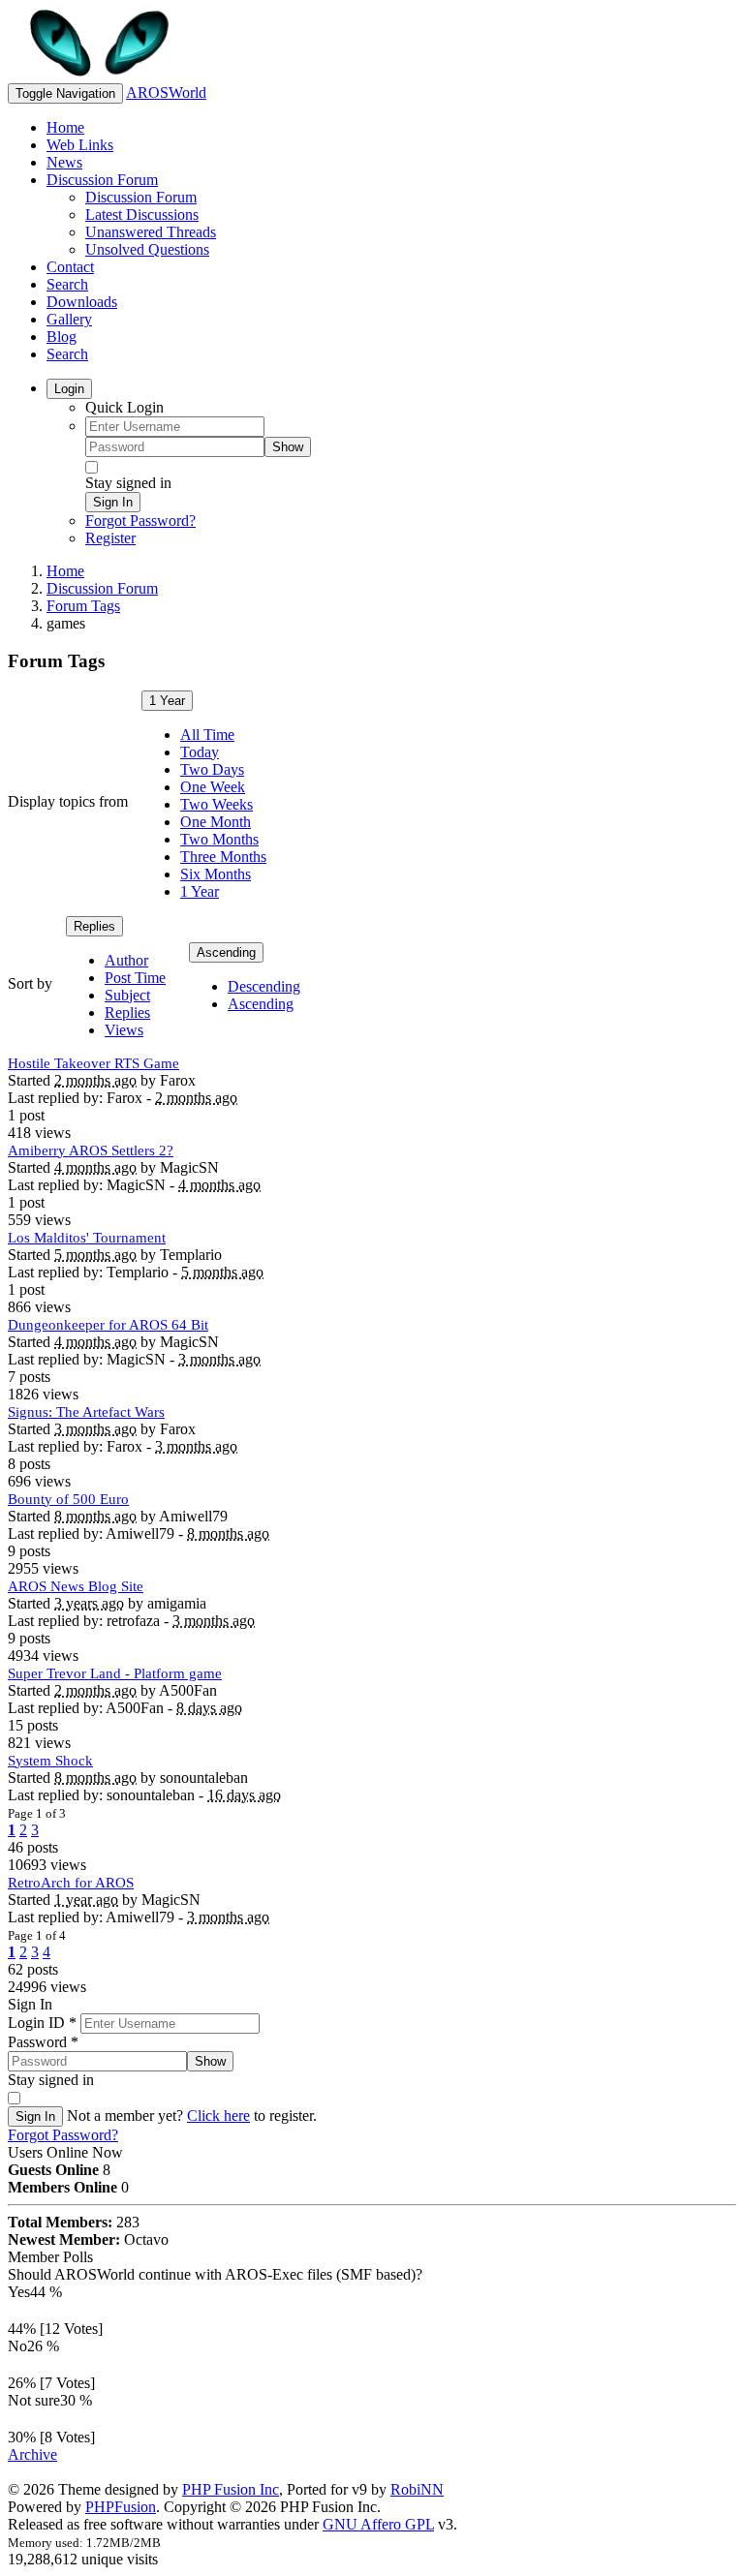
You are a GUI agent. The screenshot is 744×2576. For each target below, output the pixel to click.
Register (110, 538)
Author (126, 960)
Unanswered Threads (151, 232)
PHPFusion (121, 2507)
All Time (207, 735)
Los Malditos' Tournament (87, 1238)
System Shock (50, 1761)
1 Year (167, 701)
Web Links (80, 145)
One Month (216, 822)
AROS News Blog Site (76, 1586)
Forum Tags (83, 606)
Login (69, 389)
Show (288, 447)
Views (124, 1030)
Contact (70, 267)
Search (67, 284)
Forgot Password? (140, 521)
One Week (213, 787)
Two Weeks (217, 804)
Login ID (42, 2023)
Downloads (82, 302)
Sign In (113, 502)
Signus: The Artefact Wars (86, 1412)
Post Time (135, 978)
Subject (127, 995)
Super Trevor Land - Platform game (115, 1673)
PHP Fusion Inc (231, 2489)
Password (43, 2042)
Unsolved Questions (147, 249)
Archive (32, 2454)
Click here (218, 2116)
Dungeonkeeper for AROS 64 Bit (108, 1325)
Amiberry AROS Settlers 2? (91, 1150)
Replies (94, 926)
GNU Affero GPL (378, 2524)
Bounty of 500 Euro (68, 1499)
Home (65, 127)
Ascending (226, 952)
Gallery (69, 319)
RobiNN (417, 2489)
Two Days (212, 769)
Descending (264, 986)
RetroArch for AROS (71, 1883)
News (64, 162)
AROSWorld (166, 92)
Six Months (216, 874)
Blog (62, 337)
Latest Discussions (142, 215)
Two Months (219, 839)
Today (200, 752)
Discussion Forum (102, 180)
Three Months (223, 857)
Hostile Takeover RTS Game (93, 1063)
